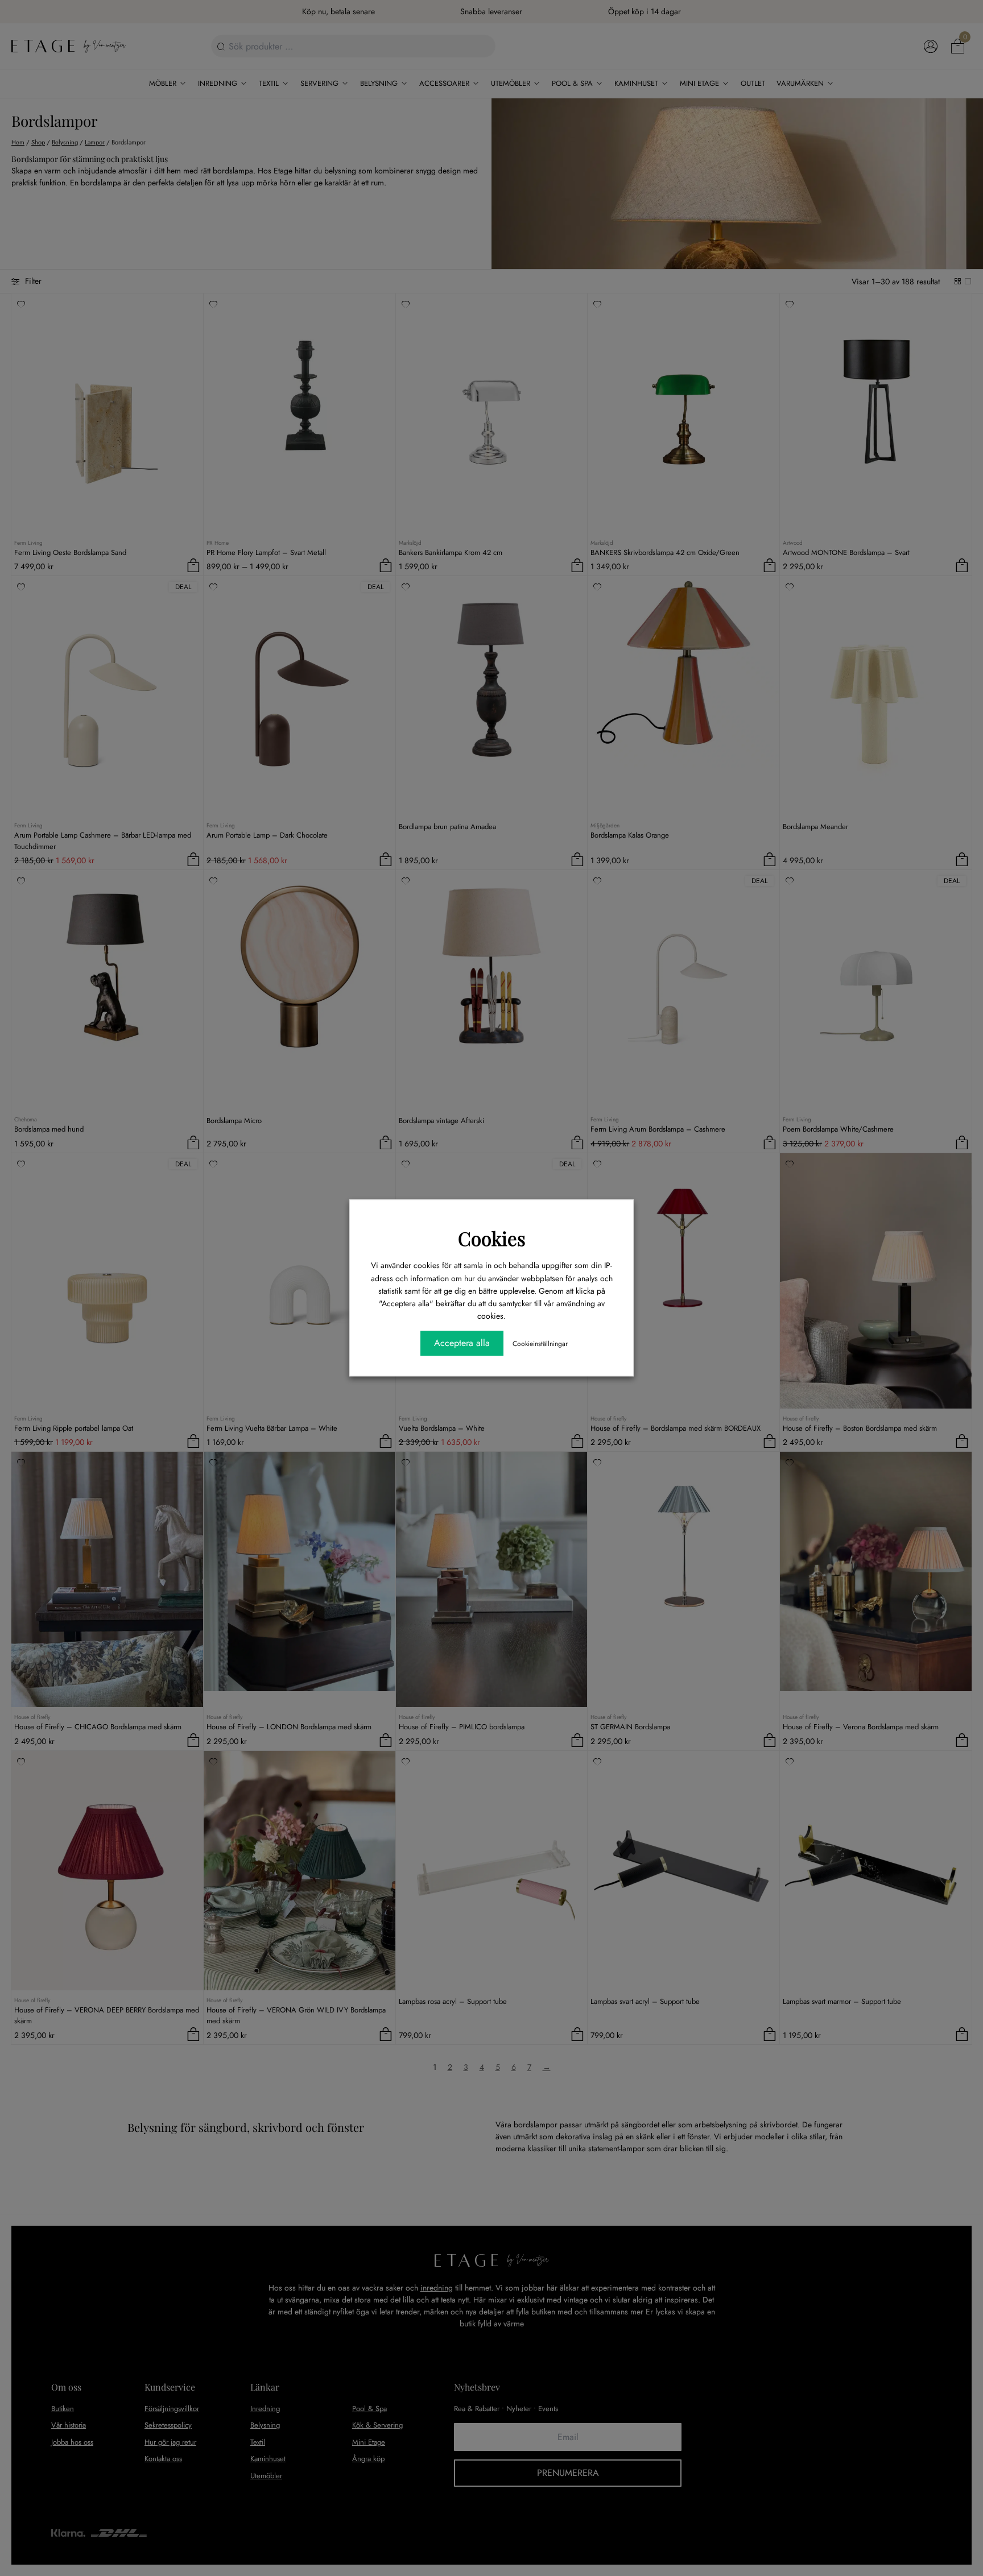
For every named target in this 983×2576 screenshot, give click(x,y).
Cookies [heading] (492, 1238)
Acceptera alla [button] (462, 1343)
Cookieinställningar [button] (540, 1344)
